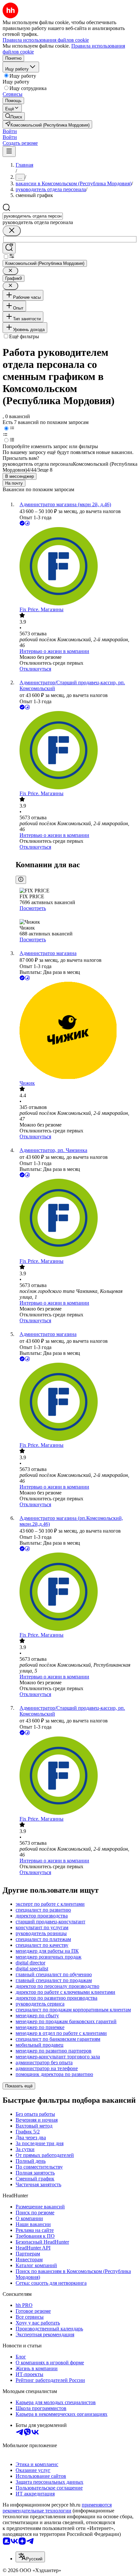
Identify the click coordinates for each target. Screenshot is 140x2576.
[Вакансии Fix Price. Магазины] (77, 567)
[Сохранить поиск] (9, 248)
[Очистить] (12, 231)
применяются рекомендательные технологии (57, 2508)
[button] (10, 131)
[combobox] (33, 216)
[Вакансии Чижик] (77, 1031)
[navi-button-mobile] (9, 152)
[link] (14, 116)
